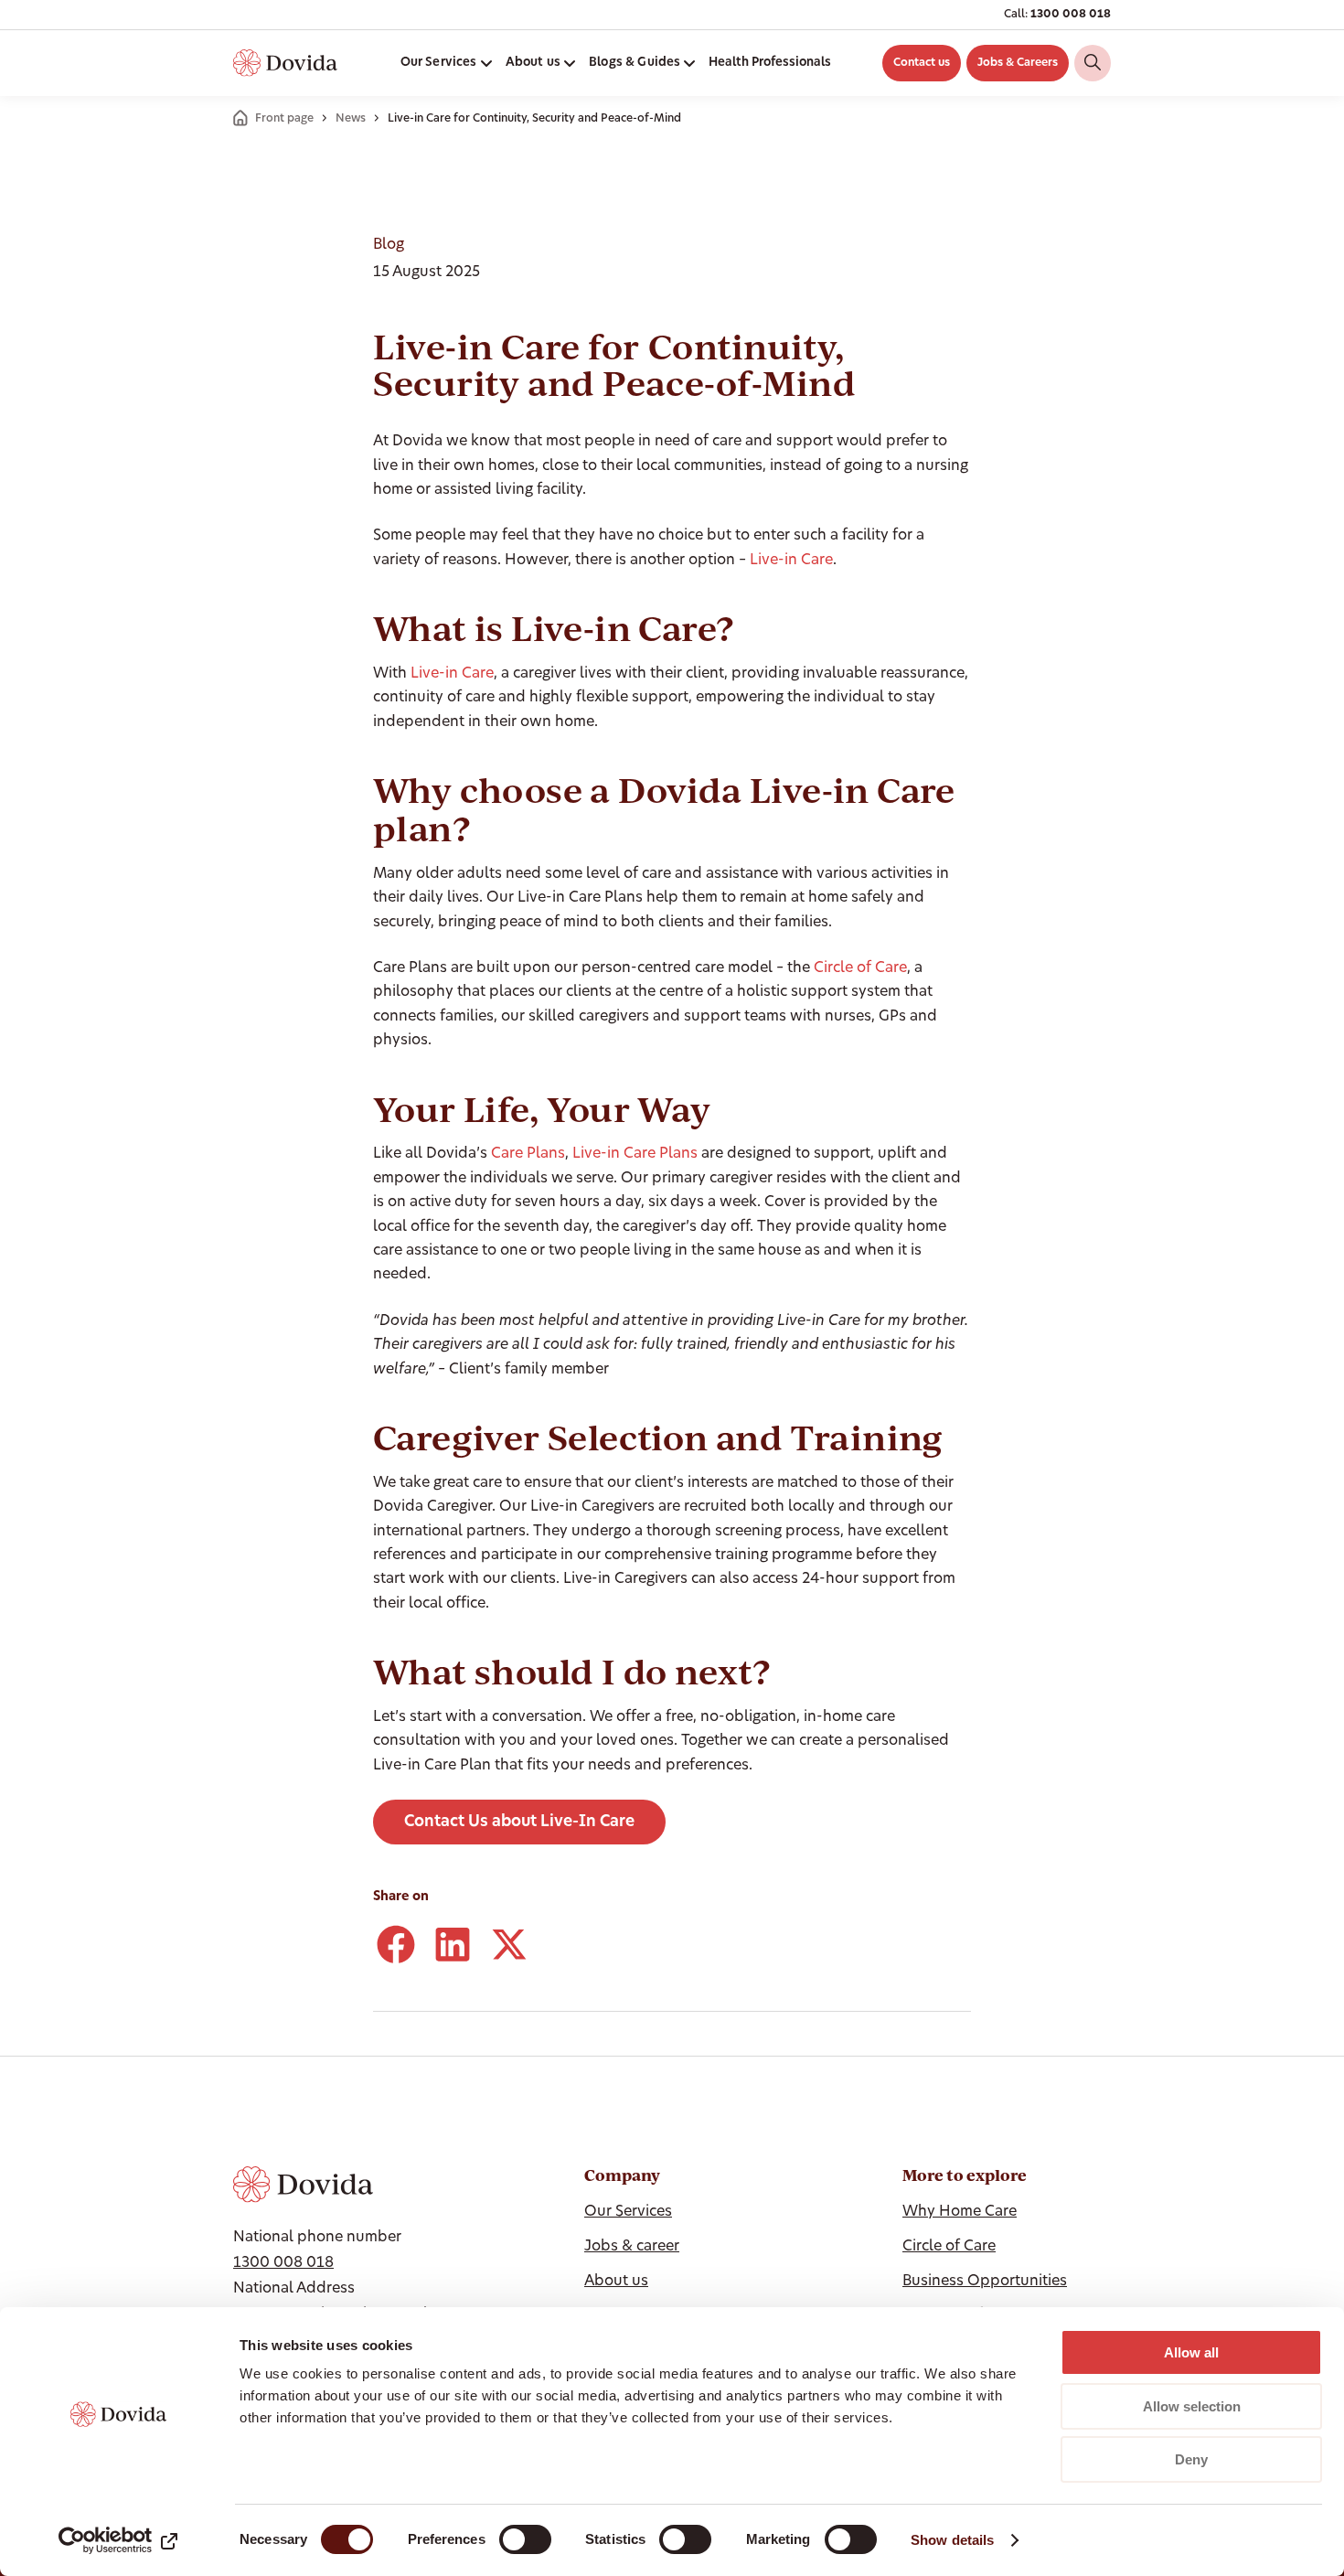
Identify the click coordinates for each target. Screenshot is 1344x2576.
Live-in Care (791, 561)
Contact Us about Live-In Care (519, 1822)
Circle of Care (860, 968)
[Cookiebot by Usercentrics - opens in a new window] (118, 2540)
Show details (952, 2540)
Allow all (1191, 2352)
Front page (284, 119)
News (351, 119)
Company (622, 2175)
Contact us (922, 63)
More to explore (965, 2175)
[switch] (525, 2539)
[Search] (1093, 63)
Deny (1191, 2459)
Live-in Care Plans (635, 1154)
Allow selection (1192, 2406)
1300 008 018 (1071, 15)
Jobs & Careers (1018, 63)
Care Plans (528, 1154)
